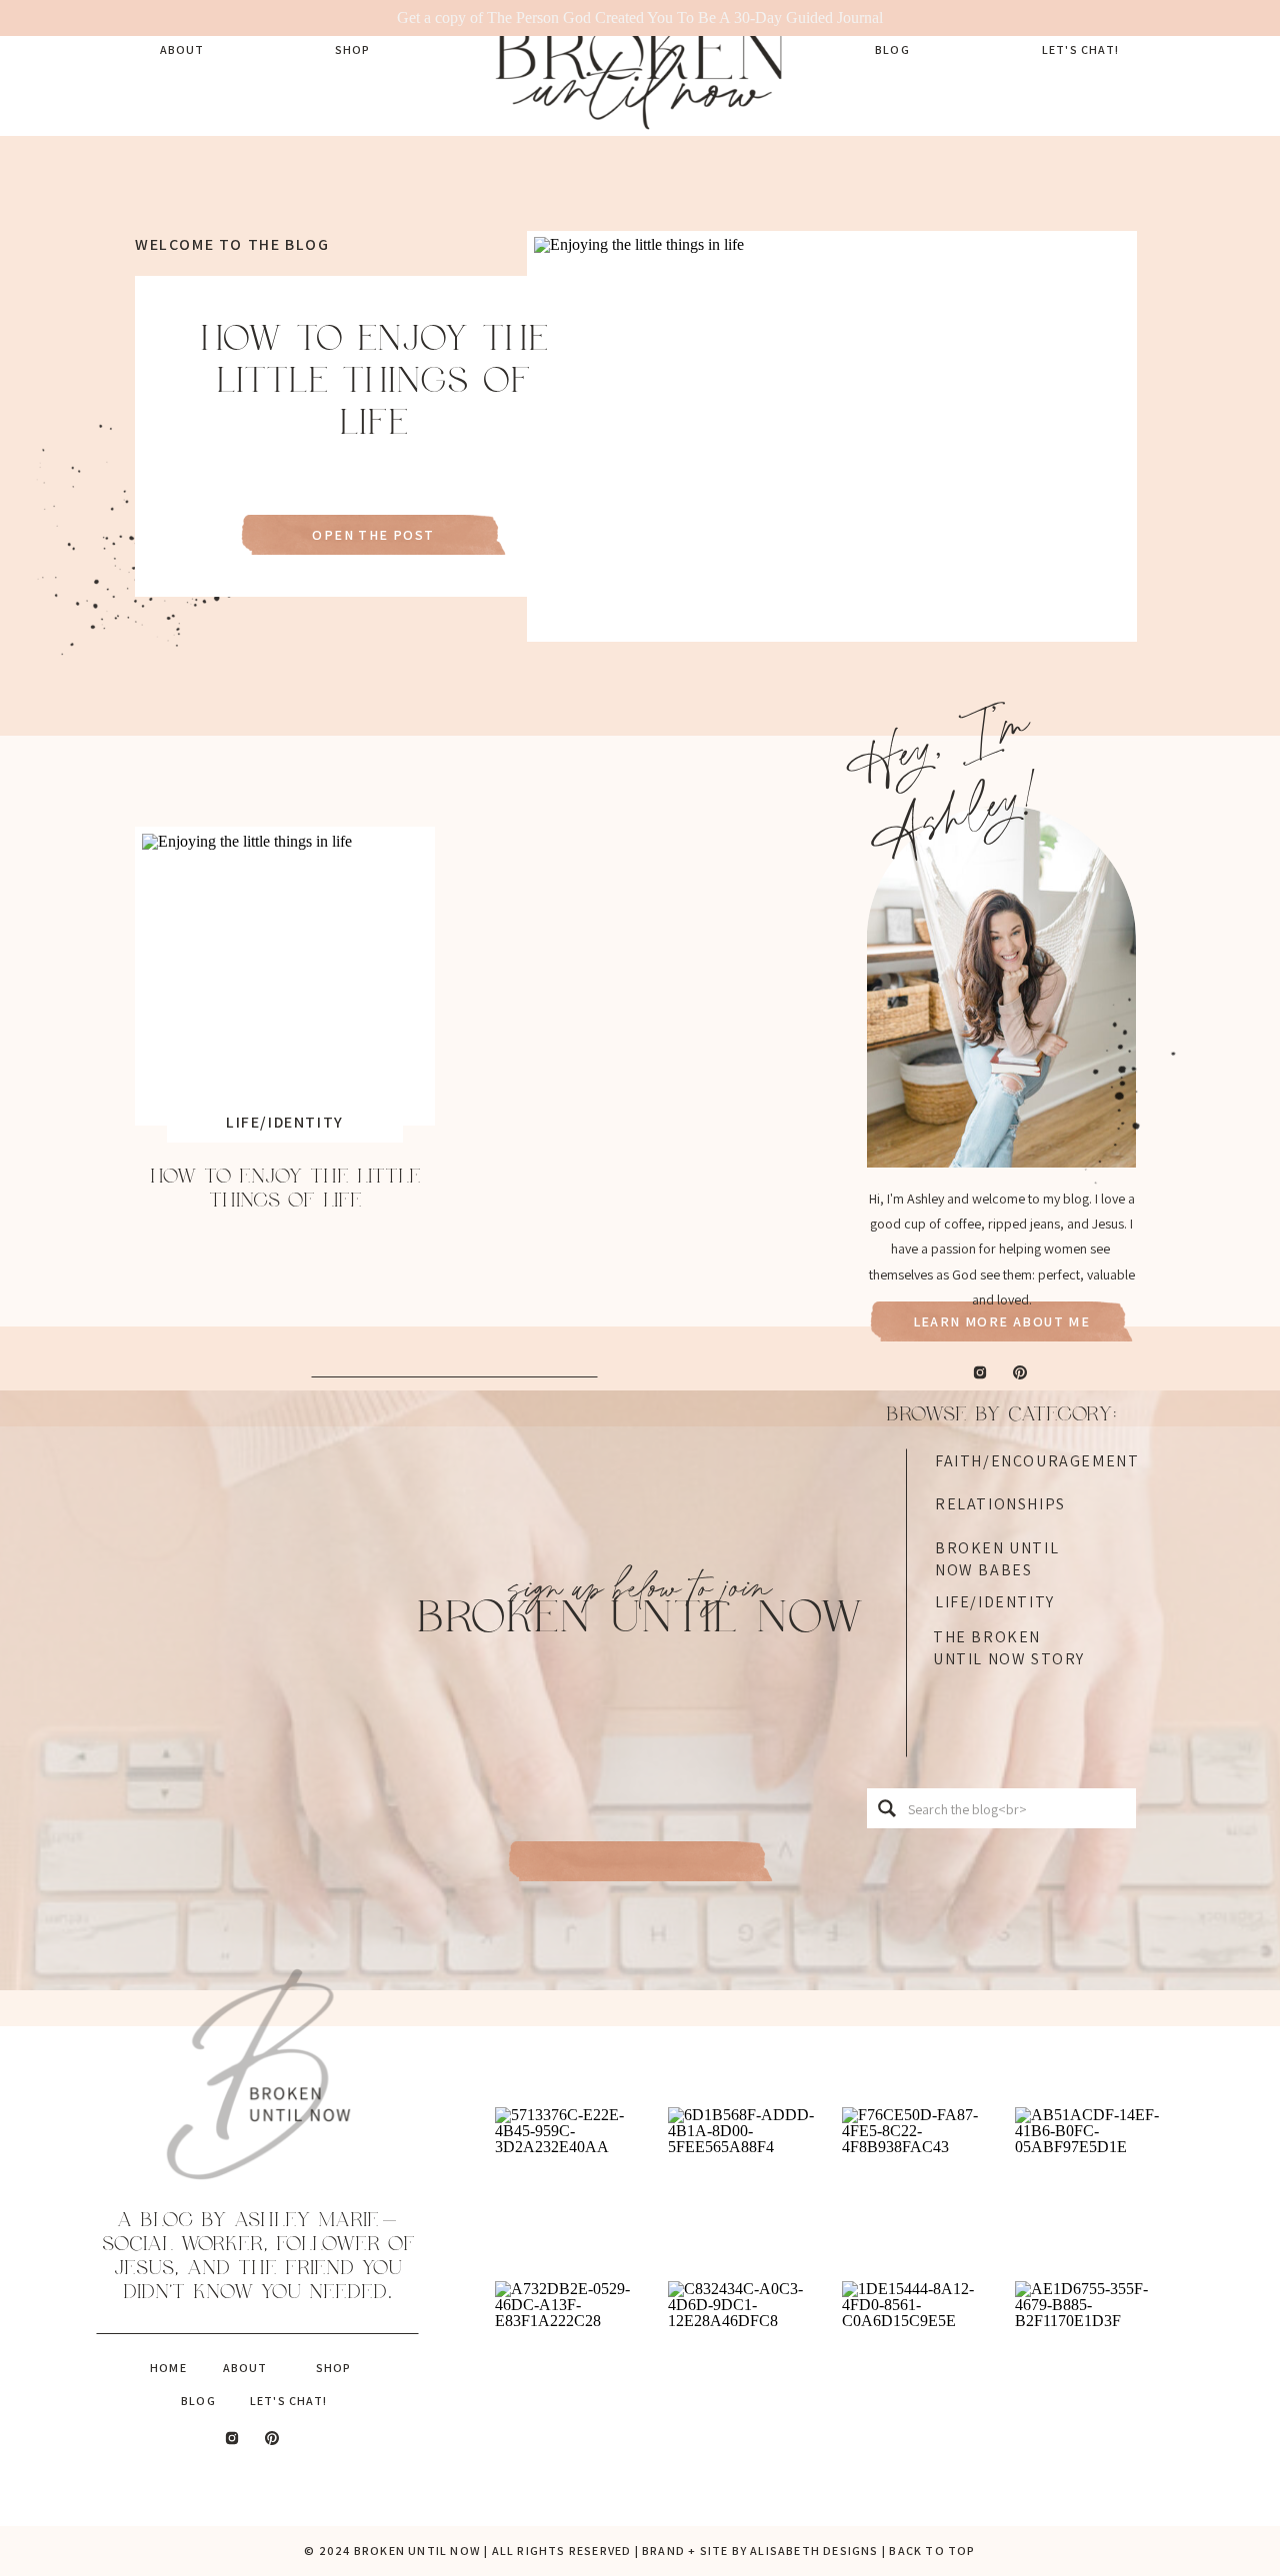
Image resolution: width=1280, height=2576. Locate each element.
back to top (932, 2551)
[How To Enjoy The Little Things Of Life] (832, 435)
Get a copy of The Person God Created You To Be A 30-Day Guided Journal (640, 17)
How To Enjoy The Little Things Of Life (374, 381)
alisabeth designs (814, 2551)
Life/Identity (285, 1122)
